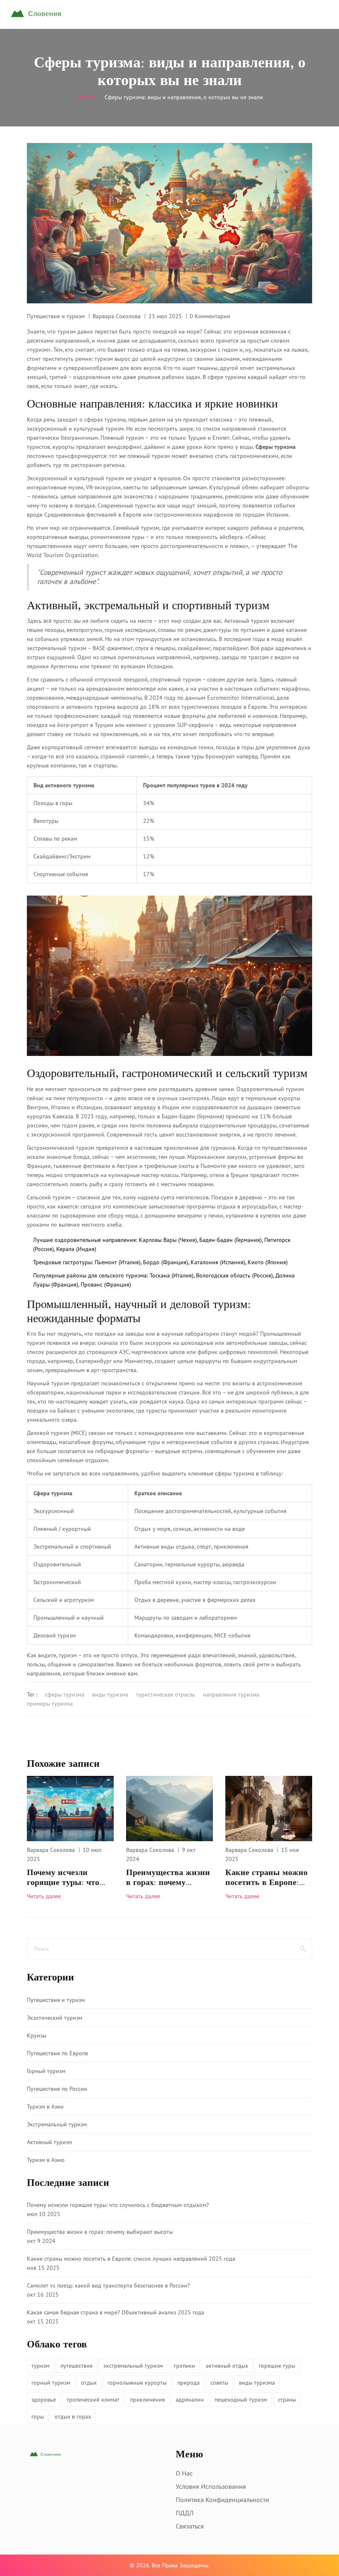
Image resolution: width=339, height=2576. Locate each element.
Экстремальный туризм (57, 2124)
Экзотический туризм (55, 2018)
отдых (89, 2383)
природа (189, 2383)
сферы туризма (65, 1694)
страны (287, 2400)
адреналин (190, 2400)
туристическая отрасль (166, 1694)
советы (219, 2383)
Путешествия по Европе (57, 2053)
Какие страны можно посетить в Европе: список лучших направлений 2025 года (266, 1878)
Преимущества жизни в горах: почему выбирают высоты (168, 1878)
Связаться (190, 2526)
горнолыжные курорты (137, 2383)
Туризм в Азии (45, 2107)
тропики (184, 2366)
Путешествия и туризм (56, 316)
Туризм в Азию (46, 2160)
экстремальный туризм (133, 2366)
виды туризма (110, 1694)
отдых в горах (73, 2416)
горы (38, 2416)
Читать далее (44, 1896)
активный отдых (227, 2366)
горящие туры (277, 2366)
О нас (184, 2473)
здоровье (44, 2400)
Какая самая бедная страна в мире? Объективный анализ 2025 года (116, 2312)
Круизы (37, 2035)
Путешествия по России (57, 2089)
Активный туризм (49, 2142)
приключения (148, 2400)
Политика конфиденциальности (222, 2500)
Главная (86, 97)
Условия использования (211, 2486)
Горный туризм (46, 2071)
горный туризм (51, 2383)
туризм (41, 2366)
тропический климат (93, 2400)
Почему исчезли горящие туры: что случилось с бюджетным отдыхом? (69, 1878)
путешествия (76, 2366)
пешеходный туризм (241, 2400)
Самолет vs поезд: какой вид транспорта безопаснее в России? (108, 2285)
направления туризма (231, 1694)
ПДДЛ (185, 2513)
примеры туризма (50, 1704)
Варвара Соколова (117, 316)
